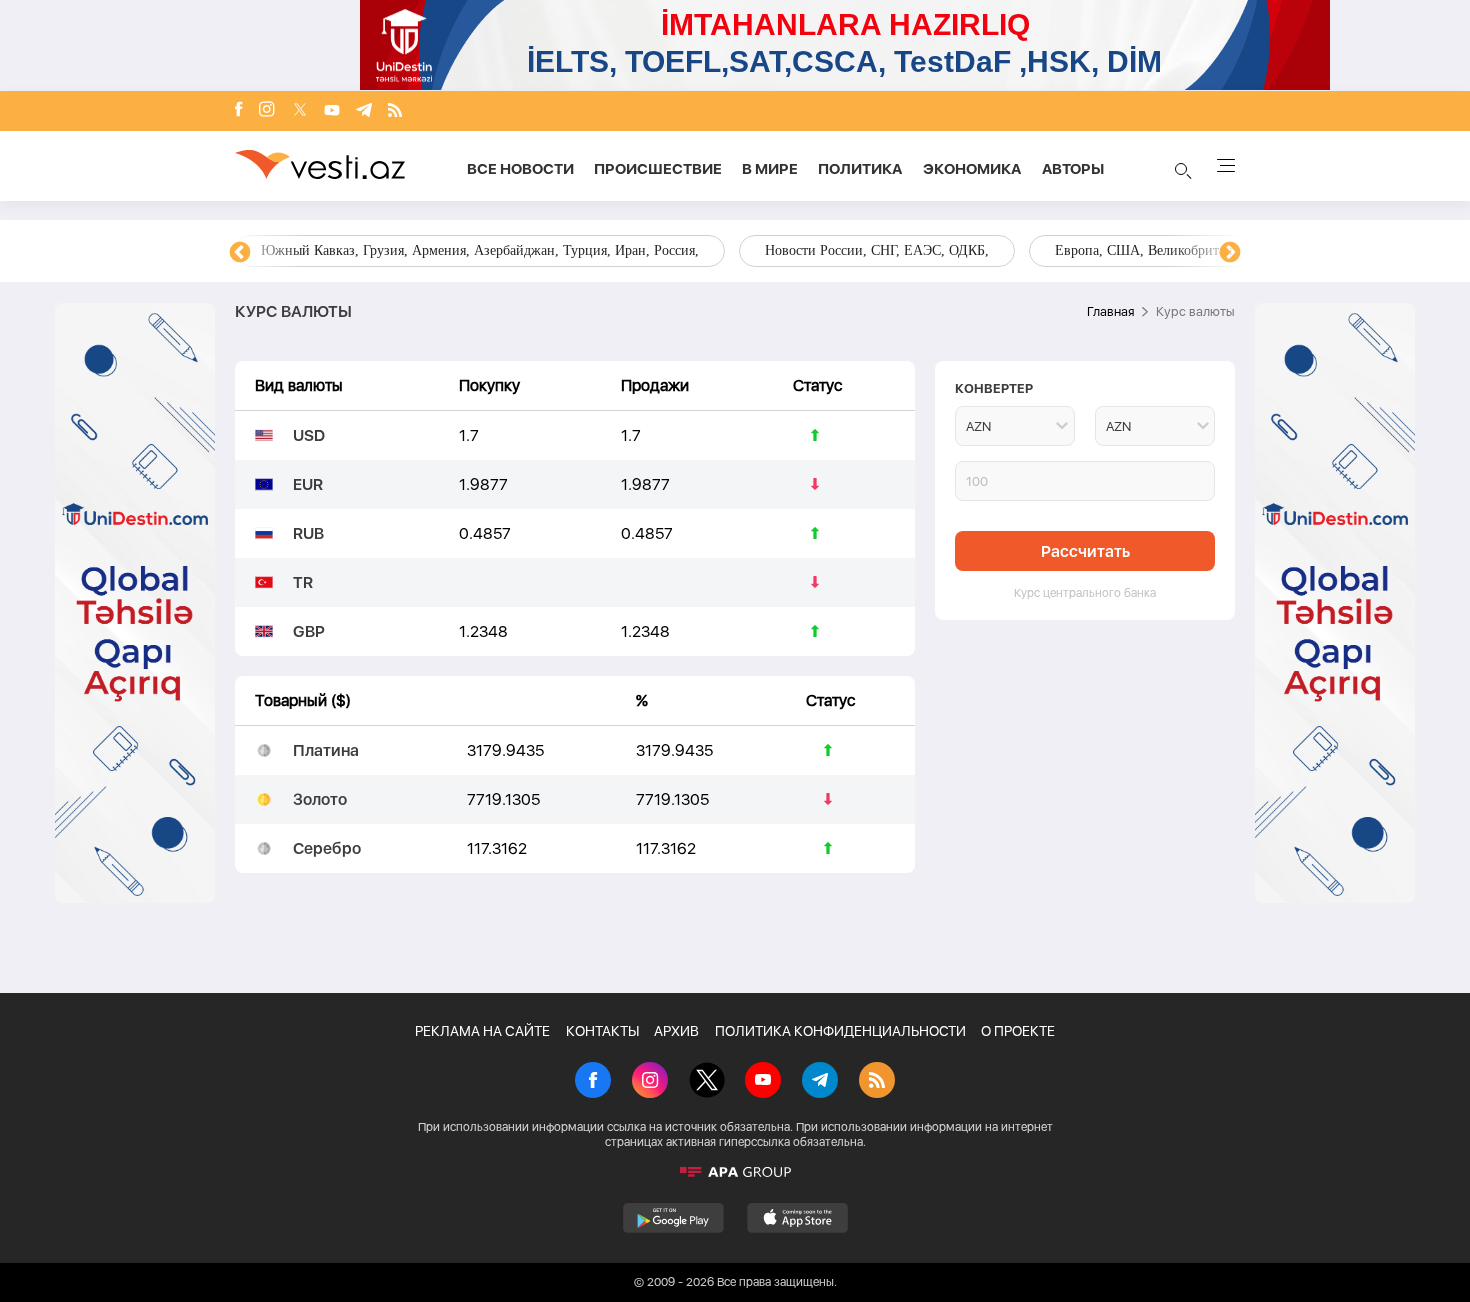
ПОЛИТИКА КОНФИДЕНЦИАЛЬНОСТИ (840, 1031)
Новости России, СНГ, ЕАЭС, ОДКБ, (877, 250)
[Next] (1230, 253)
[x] (300, 111)
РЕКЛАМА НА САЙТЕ (482, 1031)
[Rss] (395, 111)
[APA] (735, 1172)
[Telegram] (364, 111)
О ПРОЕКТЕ (1018, 1031)
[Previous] (240, 253)
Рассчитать (1085, 551)
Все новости (520, 169)
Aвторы (1073, 169)
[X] (707, 1082)
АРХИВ (676, 1031)
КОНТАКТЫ (602, 1031)
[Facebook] (239, 111)
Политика (860, 169)
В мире (770, 169)
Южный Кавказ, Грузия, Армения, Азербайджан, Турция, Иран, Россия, (480, 250)
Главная (1110, 311)
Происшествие (658, 169)
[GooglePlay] (673, 1218)
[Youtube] (332, 111)
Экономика (972, 169)
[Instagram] (267, 111)
